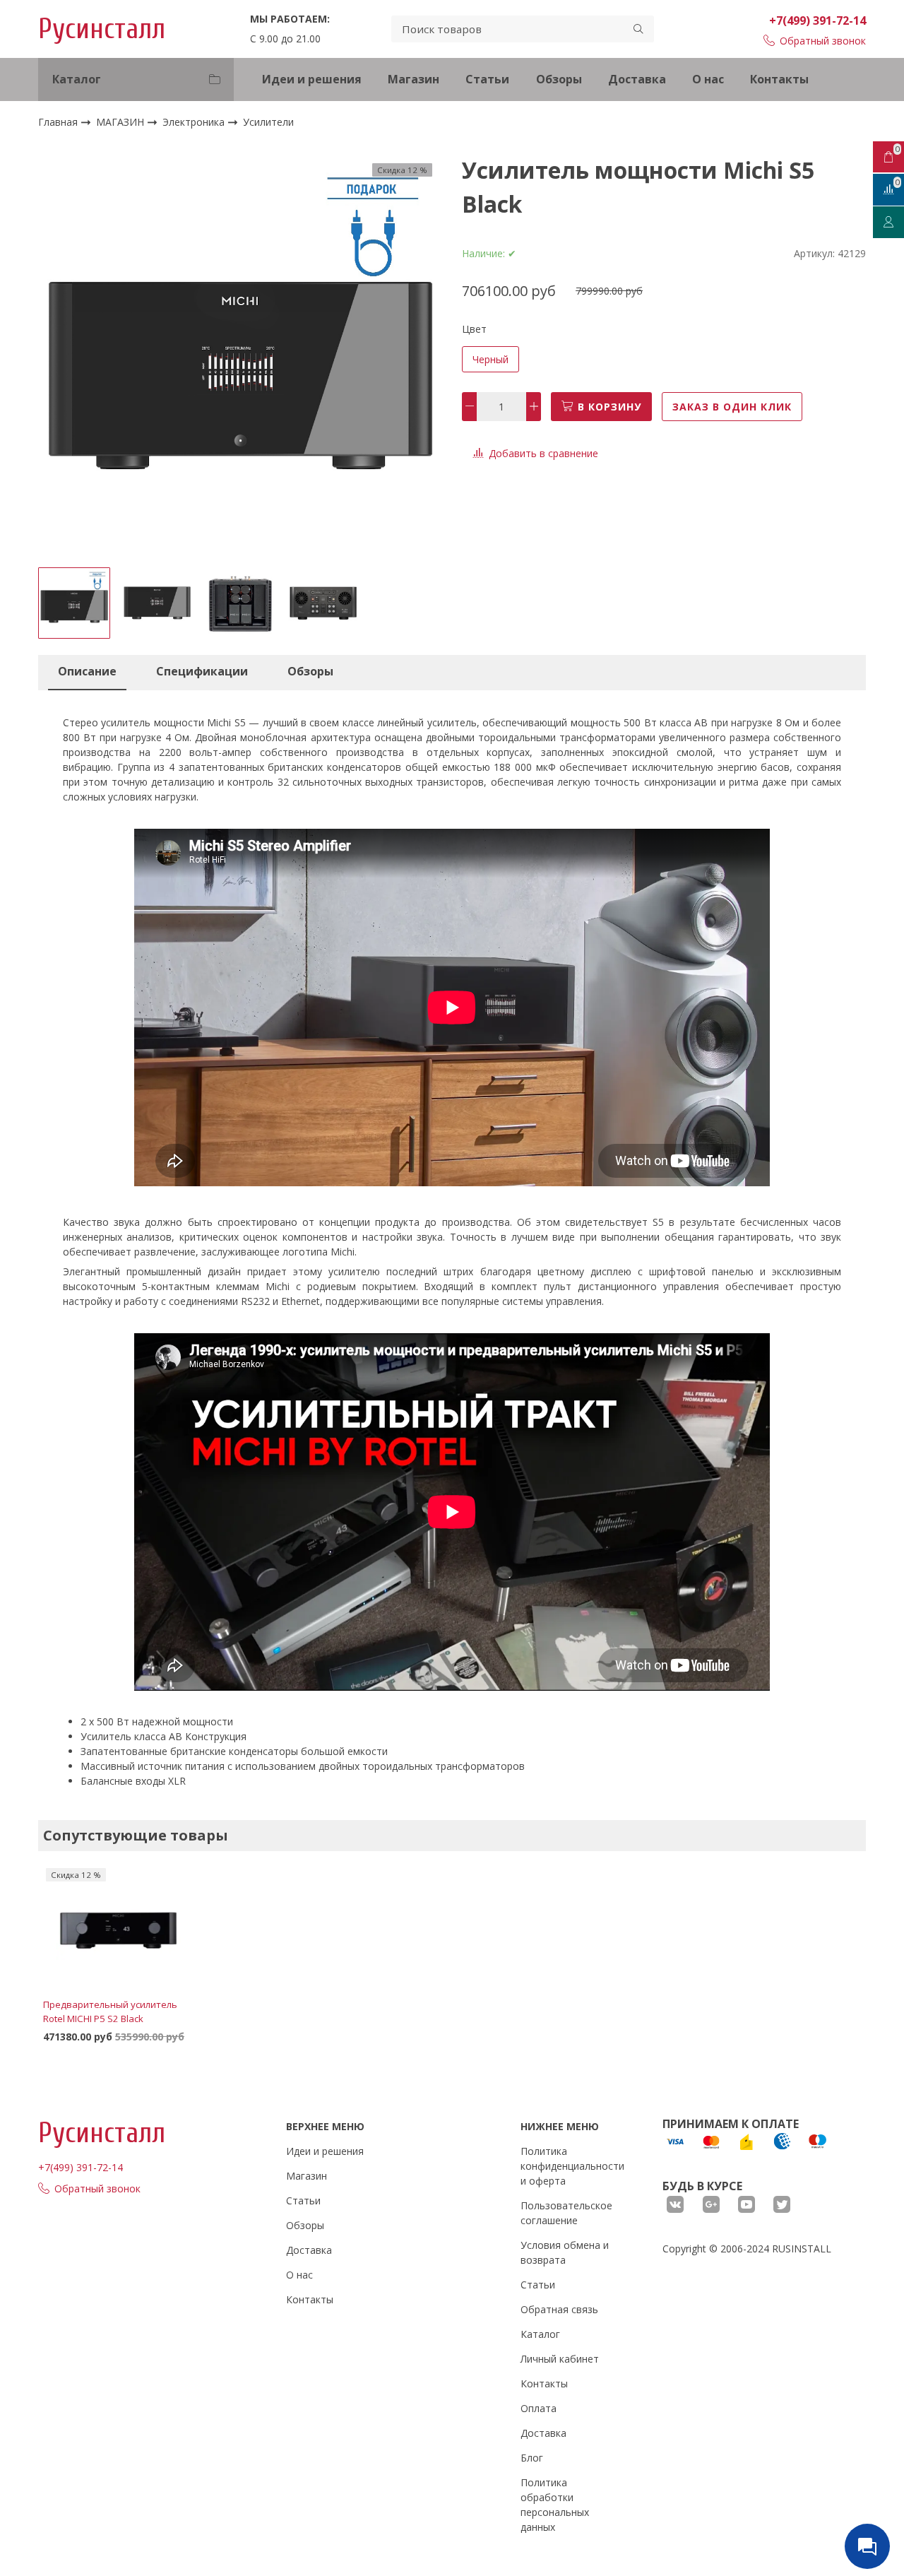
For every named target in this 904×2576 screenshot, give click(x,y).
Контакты (779, 79)
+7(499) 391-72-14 (817, 20)
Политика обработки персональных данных (555, 2505)
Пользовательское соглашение (566, 2213)
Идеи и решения (312, 79)
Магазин (414, 79)
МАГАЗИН (121, 122)
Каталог (540, 2334)
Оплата (539, 2408)
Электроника (195, 122)
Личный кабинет (560, 2359)
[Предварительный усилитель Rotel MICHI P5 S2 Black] (118, 1931)
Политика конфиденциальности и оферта (572, 2166)
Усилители (268, 123)
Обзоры (559, 79)
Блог (532, 2458)
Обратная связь (559, 2309)
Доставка (637, 79)
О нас (708, 79)
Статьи (487, 79)
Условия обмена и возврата (565, 2252)
